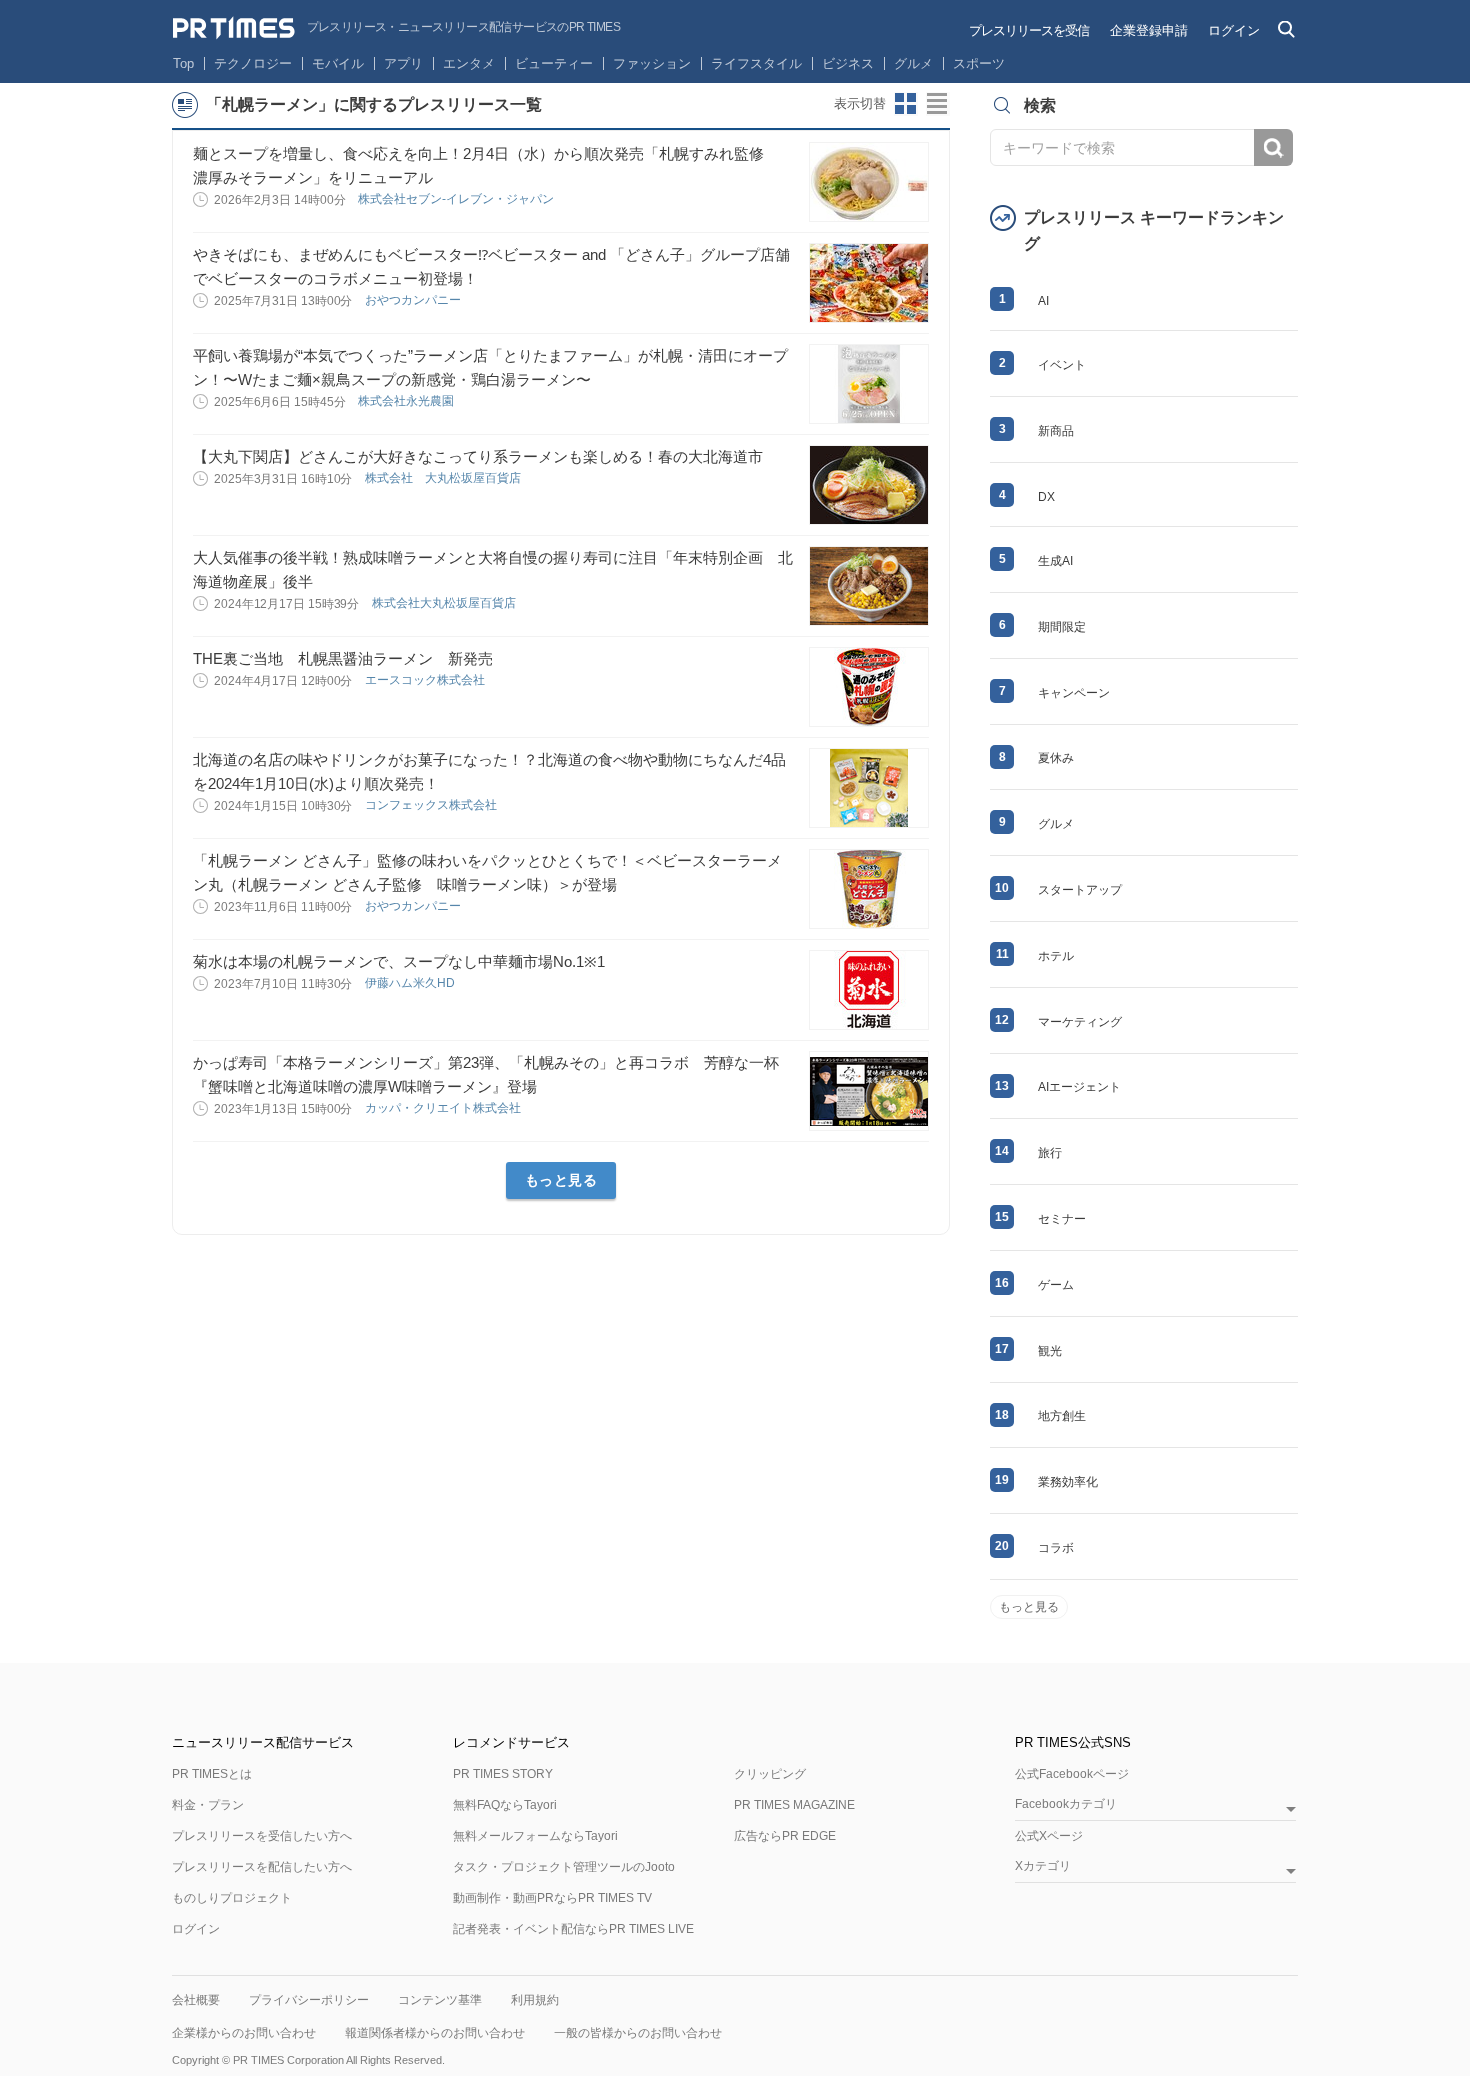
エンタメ (469, 63)
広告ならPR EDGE (785, 1836)
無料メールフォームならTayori (535, 1836)
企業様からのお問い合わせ (244, 2033)
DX (1046, 497)
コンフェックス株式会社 (432, 805)
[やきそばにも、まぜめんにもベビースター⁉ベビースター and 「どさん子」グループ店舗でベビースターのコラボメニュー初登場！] (869, 283)
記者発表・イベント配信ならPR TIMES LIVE (573, 1929)
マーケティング (1080, 1022)
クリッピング (770, 1774)
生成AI (1055, 561)
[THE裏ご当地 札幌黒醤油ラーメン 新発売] (869, 687)
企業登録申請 (1149, 30)
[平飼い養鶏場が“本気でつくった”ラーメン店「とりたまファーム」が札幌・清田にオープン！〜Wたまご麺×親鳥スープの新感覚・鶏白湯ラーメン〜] (869, 384)
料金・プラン (208, 1805)
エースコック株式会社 (426, 680)
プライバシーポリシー (309, 2000)
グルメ (913, 63)
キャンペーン (1074, 693)
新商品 (1056, 431)
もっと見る (561, 1180)
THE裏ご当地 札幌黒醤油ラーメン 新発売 (343, 658)
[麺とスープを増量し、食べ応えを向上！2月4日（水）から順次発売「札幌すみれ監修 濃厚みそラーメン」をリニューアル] (869, 182)
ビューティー (554, 63)
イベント (1062, 365)
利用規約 (535, 2000)
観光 (1050, 1351)
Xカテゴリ (1043, 1866)
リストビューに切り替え (938, 104)
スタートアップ (1080, 890)
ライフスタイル (756, 63)
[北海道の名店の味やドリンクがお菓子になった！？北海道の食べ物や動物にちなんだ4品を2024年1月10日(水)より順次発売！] (869, 788)
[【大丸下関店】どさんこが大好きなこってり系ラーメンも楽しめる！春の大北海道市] (869, 485)
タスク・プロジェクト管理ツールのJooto (564, 1867)
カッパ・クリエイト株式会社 (444, 1108)
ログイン (1234, 30)
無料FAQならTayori (505, 1805)
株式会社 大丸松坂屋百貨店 (444, 478)
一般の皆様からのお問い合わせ (638, 2033)
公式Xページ (1049, 1836)
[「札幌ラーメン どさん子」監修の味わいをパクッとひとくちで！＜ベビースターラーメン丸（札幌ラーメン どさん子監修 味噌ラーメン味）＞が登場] (869, 889)
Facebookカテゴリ (1066, 1804)
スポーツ (979, 63)
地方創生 (1062, 1416)
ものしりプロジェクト (232, 1898)
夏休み (1056, 758)
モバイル (338, 63)
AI (1043, 301)
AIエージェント (1079, 1087)
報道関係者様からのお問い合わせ (435, 2033)
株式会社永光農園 (407, 401)
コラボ (1056, 1548)
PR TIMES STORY (503, 1774)
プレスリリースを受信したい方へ (262, 1836)
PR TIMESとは (212, 1774)
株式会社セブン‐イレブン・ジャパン (457, 199)
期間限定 (1062, 627)
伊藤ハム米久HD (411, 983)
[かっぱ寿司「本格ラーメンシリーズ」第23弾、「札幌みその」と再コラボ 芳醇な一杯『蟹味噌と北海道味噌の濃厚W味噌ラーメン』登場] (869, 1091)
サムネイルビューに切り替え (906, 104)
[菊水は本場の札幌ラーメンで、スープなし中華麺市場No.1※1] (869, 990)
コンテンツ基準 (440, 2000)
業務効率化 (1068, 1482)
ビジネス (848, 63)
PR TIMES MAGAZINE (794, 1805)
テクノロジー (253, 63)
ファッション (652, 63)
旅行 (1050, 1153)
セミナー (1062, 1219)
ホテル (1056, 956)
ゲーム (1056, 1285)
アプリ (403, 63)
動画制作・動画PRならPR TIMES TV (552, 1898)
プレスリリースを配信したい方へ (262, 1867)
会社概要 (196, 2000)
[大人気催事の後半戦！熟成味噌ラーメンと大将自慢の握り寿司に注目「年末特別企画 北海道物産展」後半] (869, 586)
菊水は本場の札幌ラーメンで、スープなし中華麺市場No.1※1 (399, 961)
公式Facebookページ (1072, 1774)
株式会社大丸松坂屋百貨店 (445, 603)
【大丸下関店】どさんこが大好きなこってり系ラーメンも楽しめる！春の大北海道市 (478, 456)
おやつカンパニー (414, 300)
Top (183, 63)
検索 (1273, 147)
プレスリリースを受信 (1029, 30)
